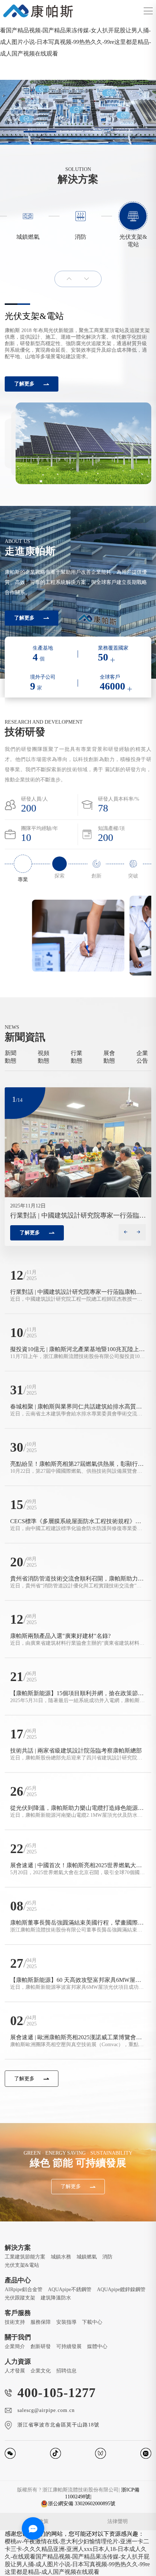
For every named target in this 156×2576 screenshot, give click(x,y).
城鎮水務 (61, 2257)
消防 (107, 2257)
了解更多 (24, 384)
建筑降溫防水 (56, 2298)
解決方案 (18, 2248)
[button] (40, 132)
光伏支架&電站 (22, 2265)
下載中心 (92, 2322)
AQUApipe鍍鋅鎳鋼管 (121, 2289)
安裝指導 (66, 2322)
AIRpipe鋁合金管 (24, 2289)
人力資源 (18, 2362)
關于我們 (18, 2337)
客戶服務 (18, 2313)
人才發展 (15, 2371)
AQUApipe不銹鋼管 (70, 2289)
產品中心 (18, 2280)
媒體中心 (97, 2346)
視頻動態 (44, 1057)
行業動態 (77, 1057)
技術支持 (15, 2322)
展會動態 (109, 1057)
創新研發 (41, 2346)
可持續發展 (69, 2346)
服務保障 (41, 2322)
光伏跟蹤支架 (20, 2298)
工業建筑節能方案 (25, 2257)
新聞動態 (11, 1057)
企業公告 (142, 1057)
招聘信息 (66, 2371)
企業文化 (41, 2371)
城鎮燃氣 (87, 2257)
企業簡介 (15, 2346)
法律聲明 (118, 2521)
